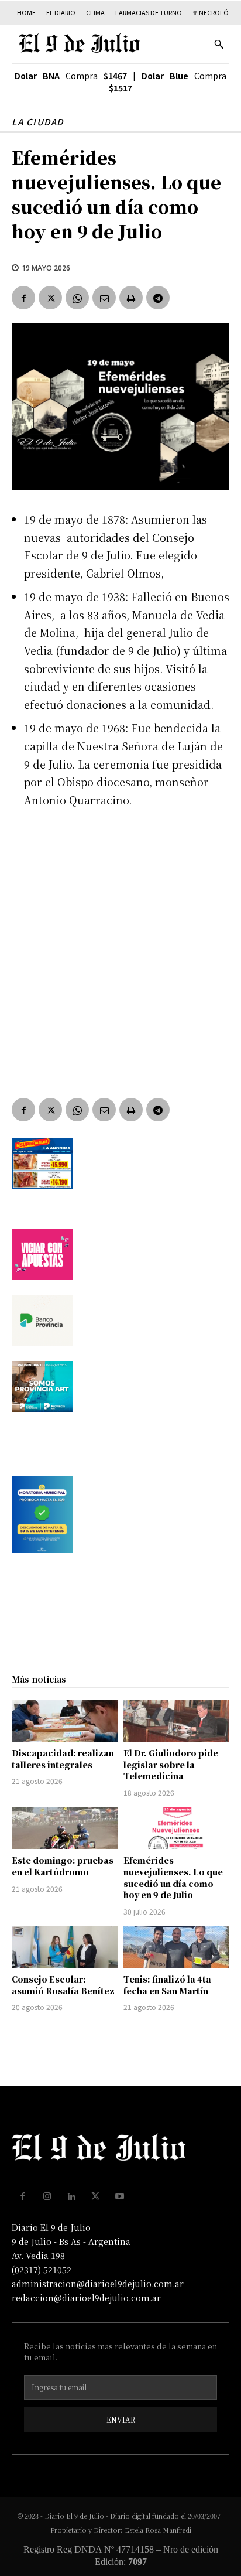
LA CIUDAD (38, 122)
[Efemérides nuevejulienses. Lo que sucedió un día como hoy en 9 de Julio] (176, 1828)
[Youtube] (120, 2196)
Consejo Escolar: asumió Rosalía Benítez (63, 1985)
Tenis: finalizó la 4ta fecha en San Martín (167, 1985)
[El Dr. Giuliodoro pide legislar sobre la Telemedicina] (176, 1721)
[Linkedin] (71, 2196)
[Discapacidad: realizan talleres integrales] (65, 1721)
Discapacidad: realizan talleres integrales (63, 1759)
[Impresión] (131, 298)
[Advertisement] (120, 944)
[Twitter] (50, 298)
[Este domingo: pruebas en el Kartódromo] (65, 1828)
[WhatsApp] (77, 298)
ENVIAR (121, 2419)
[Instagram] (47, 2196)
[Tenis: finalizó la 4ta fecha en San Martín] (176, 1947)
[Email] (104, 298)
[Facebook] (23, 298)
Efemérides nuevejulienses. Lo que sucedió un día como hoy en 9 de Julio (173, 1877)
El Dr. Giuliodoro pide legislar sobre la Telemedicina (171, 1764)
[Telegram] (158, 298)
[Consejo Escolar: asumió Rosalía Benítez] (65, 1947)
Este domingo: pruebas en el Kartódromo (63, 1866)
